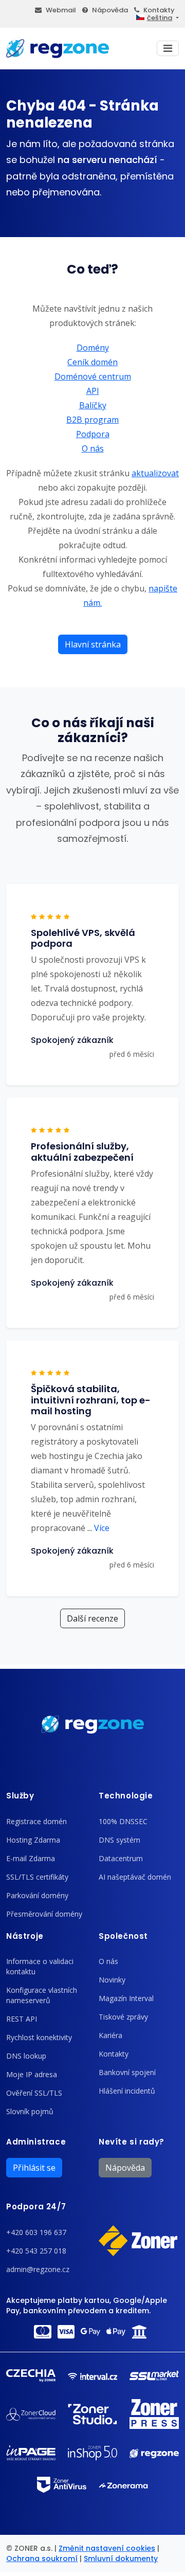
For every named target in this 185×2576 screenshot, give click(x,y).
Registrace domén (36, 1821)
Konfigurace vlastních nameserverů (42, 1995)
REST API (22, 2019)
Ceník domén (92, 362)
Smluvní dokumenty (121, 2559)
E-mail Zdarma (31, 1858)
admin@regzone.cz (38, 2269)
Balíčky (93, 405)
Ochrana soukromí (42, 2559)
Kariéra (110, 2035)
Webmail (61, 10)
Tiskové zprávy (123, 2017)
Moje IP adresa (32, 2074)
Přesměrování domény (44, 1914)
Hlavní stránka (93, 644)
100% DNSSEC (123, 1821)
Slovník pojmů (30, 2111)
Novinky (112, 1980)
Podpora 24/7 (36, 2206)
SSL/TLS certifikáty (37, 1877)
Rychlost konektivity (39, 2037)
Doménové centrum (93, 376)
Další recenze (92, 1618)
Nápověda (110, 10)
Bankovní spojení (127, 2072)
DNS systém (119, 1840)
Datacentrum (121, 1858)
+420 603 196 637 (36, 2232)
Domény (93, 348)
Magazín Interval (126, 1998)
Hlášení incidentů (127, 2091)
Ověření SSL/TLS (34, 2093)
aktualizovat (155, 473)
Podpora (93, 434)
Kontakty (159, 10)
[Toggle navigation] (168, 48)
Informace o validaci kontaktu (40, 1966)
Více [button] (98, 1528)
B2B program (92, 420)
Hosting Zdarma (33, 1840)
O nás (93, 448)
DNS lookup (26, 2056)
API (93, 391)
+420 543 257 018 (36, 2251)
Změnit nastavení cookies (107, 2548)
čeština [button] (160, 18)
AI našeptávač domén (135, 1877)
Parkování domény (37, 1895)
